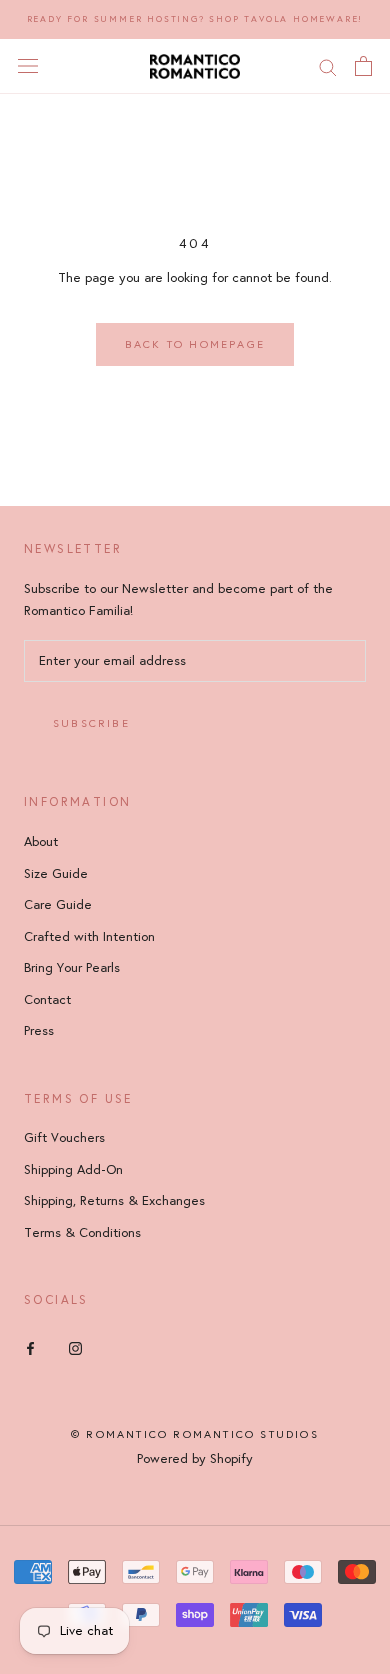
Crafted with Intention (89, 937)
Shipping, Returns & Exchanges (114, 1201)
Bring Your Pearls (72, 968)
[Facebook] (30, 1347)
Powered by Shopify (195, 1459)
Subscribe (91, 723)
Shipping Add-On (73, 1170)
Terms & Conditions (82, 1233)
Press (39, 1031)
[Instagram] (75, 1347)
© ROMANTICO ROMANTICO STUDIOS (195, 1434)
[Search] (328, 66)
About (41, 842)
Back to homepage (195, 344)
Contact (47, 1000)
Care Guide (58, 905)
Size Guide (56, 874)
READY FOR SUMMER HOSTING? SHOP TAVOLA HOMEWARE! (195, 18)
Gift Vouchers (64, 1138)
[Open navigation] (28, 66)
